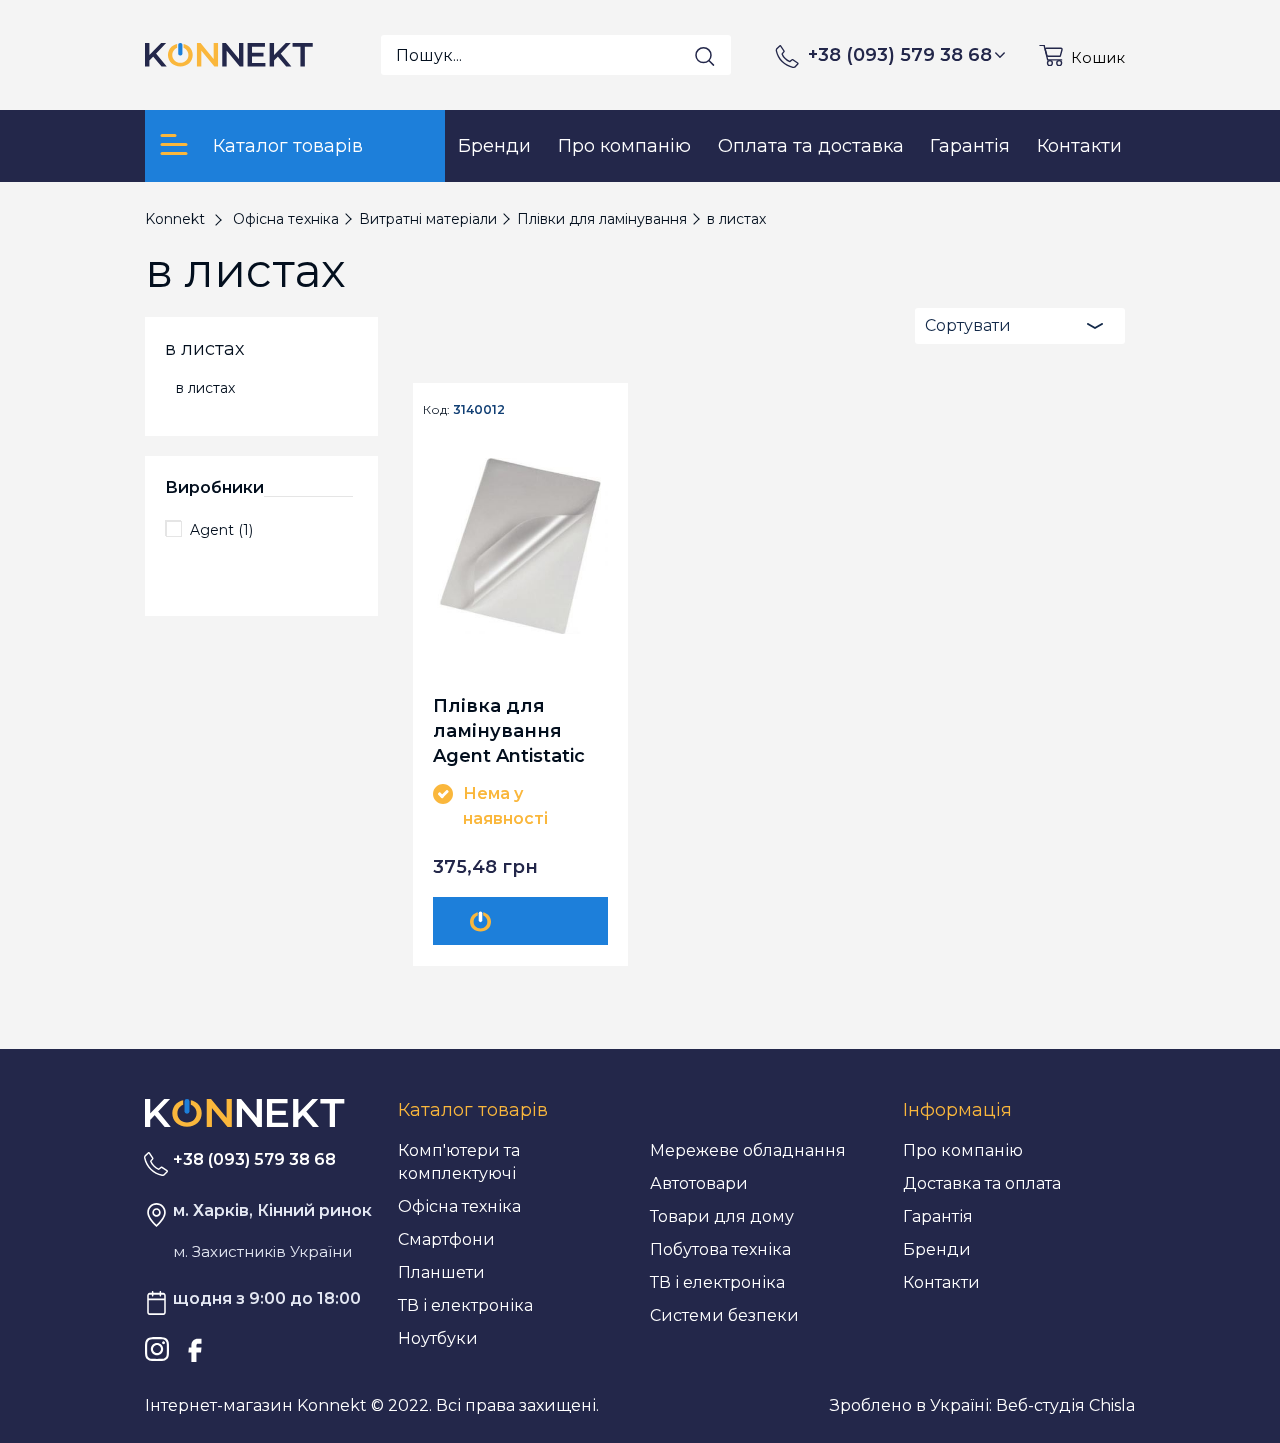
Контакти (941, 1282)
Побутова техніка (720, 1249)
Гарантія (938, 1216)
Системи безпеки (724, 1315)
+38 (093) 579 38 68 (900, 55)
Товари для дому (722, 1216)
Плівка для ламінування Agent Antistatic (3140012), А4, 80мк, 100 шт (509, 730)
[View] (524, 921)
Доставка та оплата (982, 1183)
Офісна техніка (459, 1206)
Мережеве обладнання (748, 1150)
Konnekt (175, 219)
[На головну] (245, 1111)
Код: (436, 410)
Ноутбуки (438, 1338)
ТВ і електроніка (465, 1305)
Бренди (937, 1249)
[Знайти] (705, 56)
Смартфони (446, 1239)
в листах (205, 388)
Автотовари (699, 1183)
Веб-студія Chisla (1065, 1405)
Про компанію (963, 1150)
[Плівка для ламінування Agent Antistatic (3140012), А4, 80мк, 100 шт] (521, 546)
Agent (221, 530)
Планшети (441, 1272)
